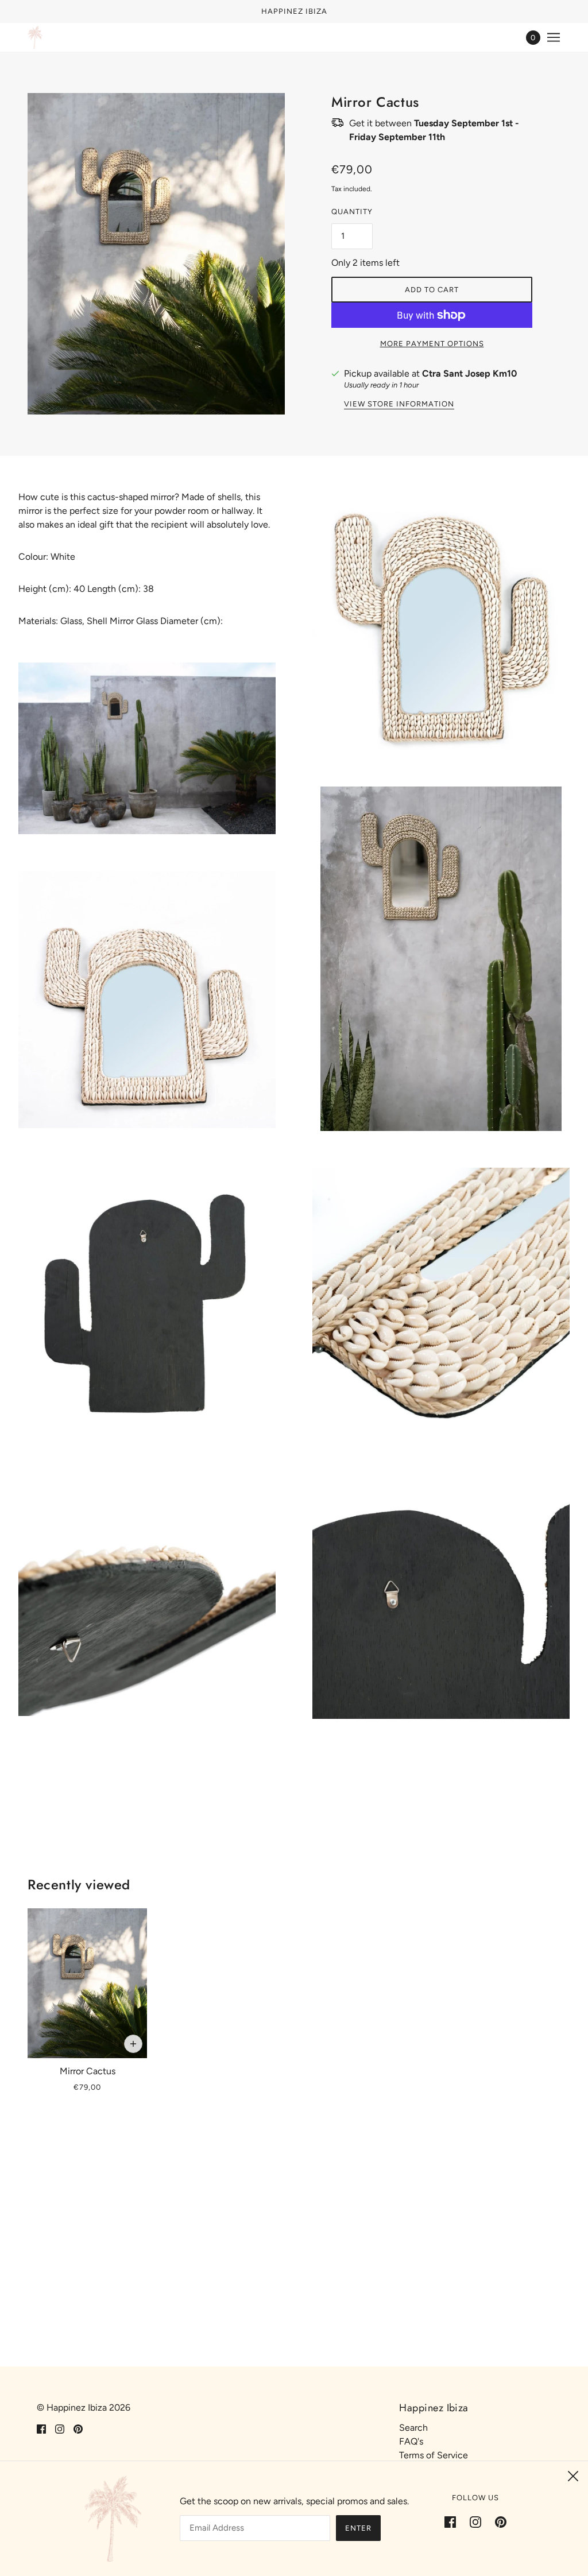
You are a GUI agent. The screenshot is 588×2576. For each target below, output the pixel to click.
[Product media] (147, 748)
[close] (573, 2476)
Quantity (352, 212)
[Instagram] (475, 2521)
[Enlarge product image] (156, 254)
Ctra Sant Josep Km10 (469, 373)
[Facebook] (454, 2521)
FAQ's (411, 2441)
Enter (358, 2528)
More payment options (432, 344)
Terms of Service (434, 2455)
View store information (399, 404)
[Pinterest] (497, 2521)
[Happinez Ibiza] (35, 37)
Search (413, 2428)
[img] (41, 2428)
